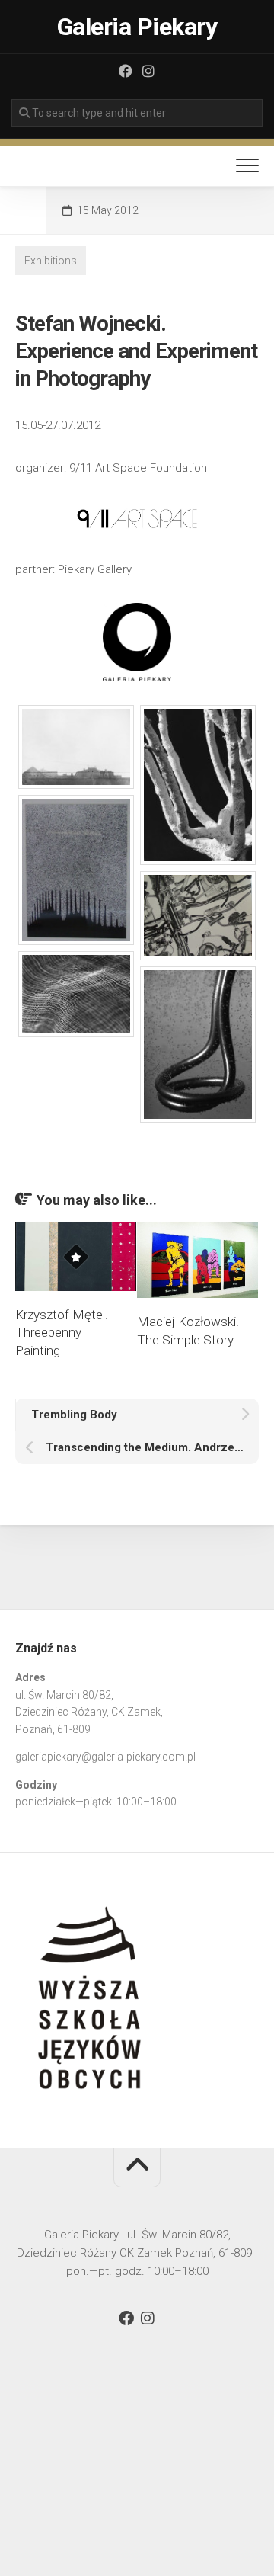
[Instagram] (148, 71)
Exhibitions (51, 261)
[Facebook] (126, 71)
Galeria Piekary (137, 27)
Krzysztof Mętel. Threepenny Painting (62, 1333)
